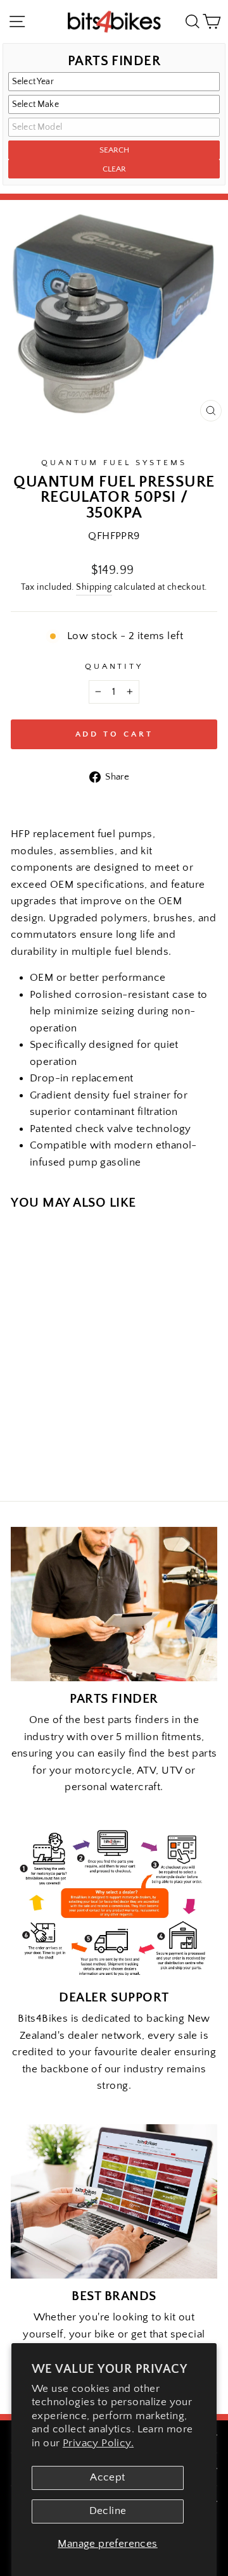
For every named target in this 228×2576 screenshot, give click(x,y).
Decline (108, 2511)
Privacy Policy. (98, 2443)
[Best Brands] (114, 2202)
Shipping (94, 587)
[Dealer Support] (114, 1903)
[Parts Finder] (114, 1604)
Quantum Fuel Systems (114, 463)
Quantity (114, 666)
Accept (107, 2477)
